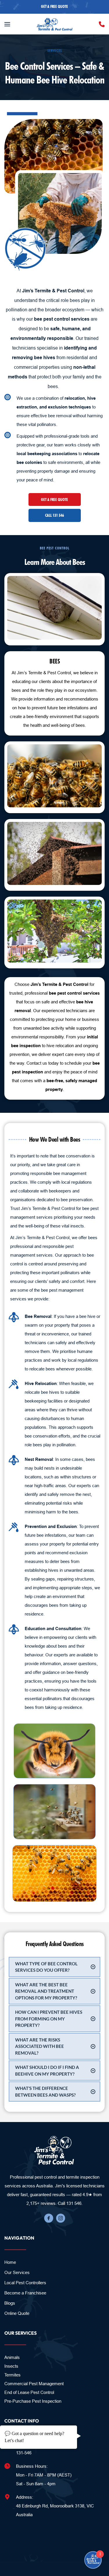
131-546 (24, 2453)
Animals (12, 2357)
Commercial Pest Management (34, 2384)
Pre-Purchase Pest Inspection (33, 2401)
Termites (12, 2375)
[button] (7, 24)
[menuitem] (54, 2262)
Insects (12, 2366)
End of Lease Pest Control (29, 2392)
